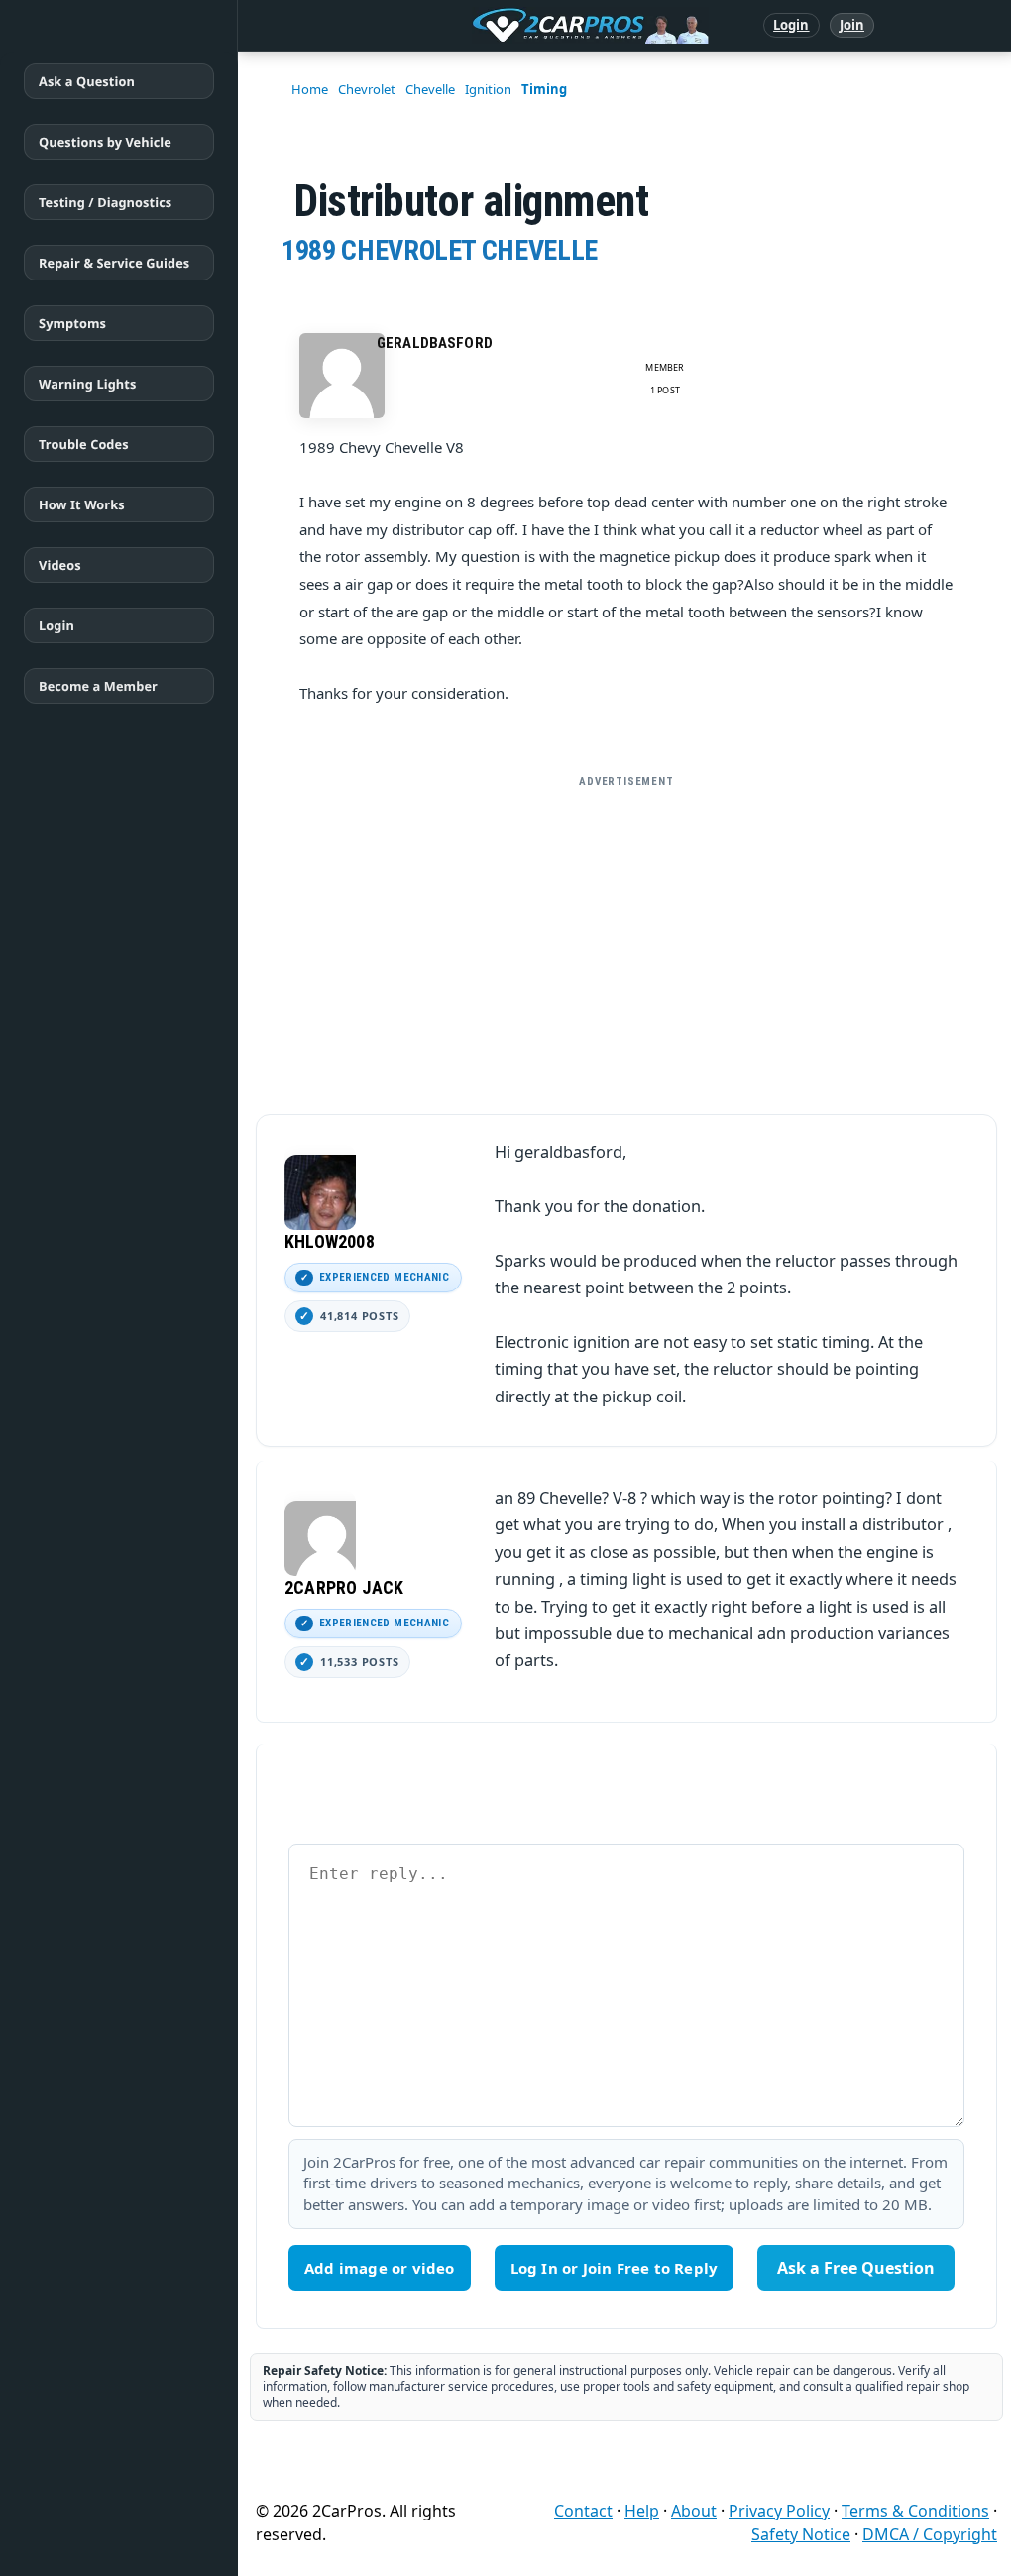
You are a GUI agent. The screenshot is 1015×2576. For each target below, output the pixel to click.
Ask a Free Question (856, 2268)
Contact (583, 2511)
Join (852, 25)
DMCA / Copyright (930, 2534)
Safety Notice (801, 2534)
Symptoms (72, 323)
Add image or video (380, 2268)
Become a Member (98, 686)
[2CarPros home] (487, 26)
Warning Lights (87, 384)
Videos (60, 565)
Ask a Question (87, 81)
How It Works (82, 504)
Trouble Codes (84, 444)
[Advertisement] (626, 937)
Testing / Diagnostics (105, 202)
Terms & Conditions (915, 2511)
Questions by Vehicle (105, 142)
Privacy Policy (779, 2511)
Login (791, 25)
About (694, 2511)
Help (642, 2511)
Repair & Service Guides (114, 263)
